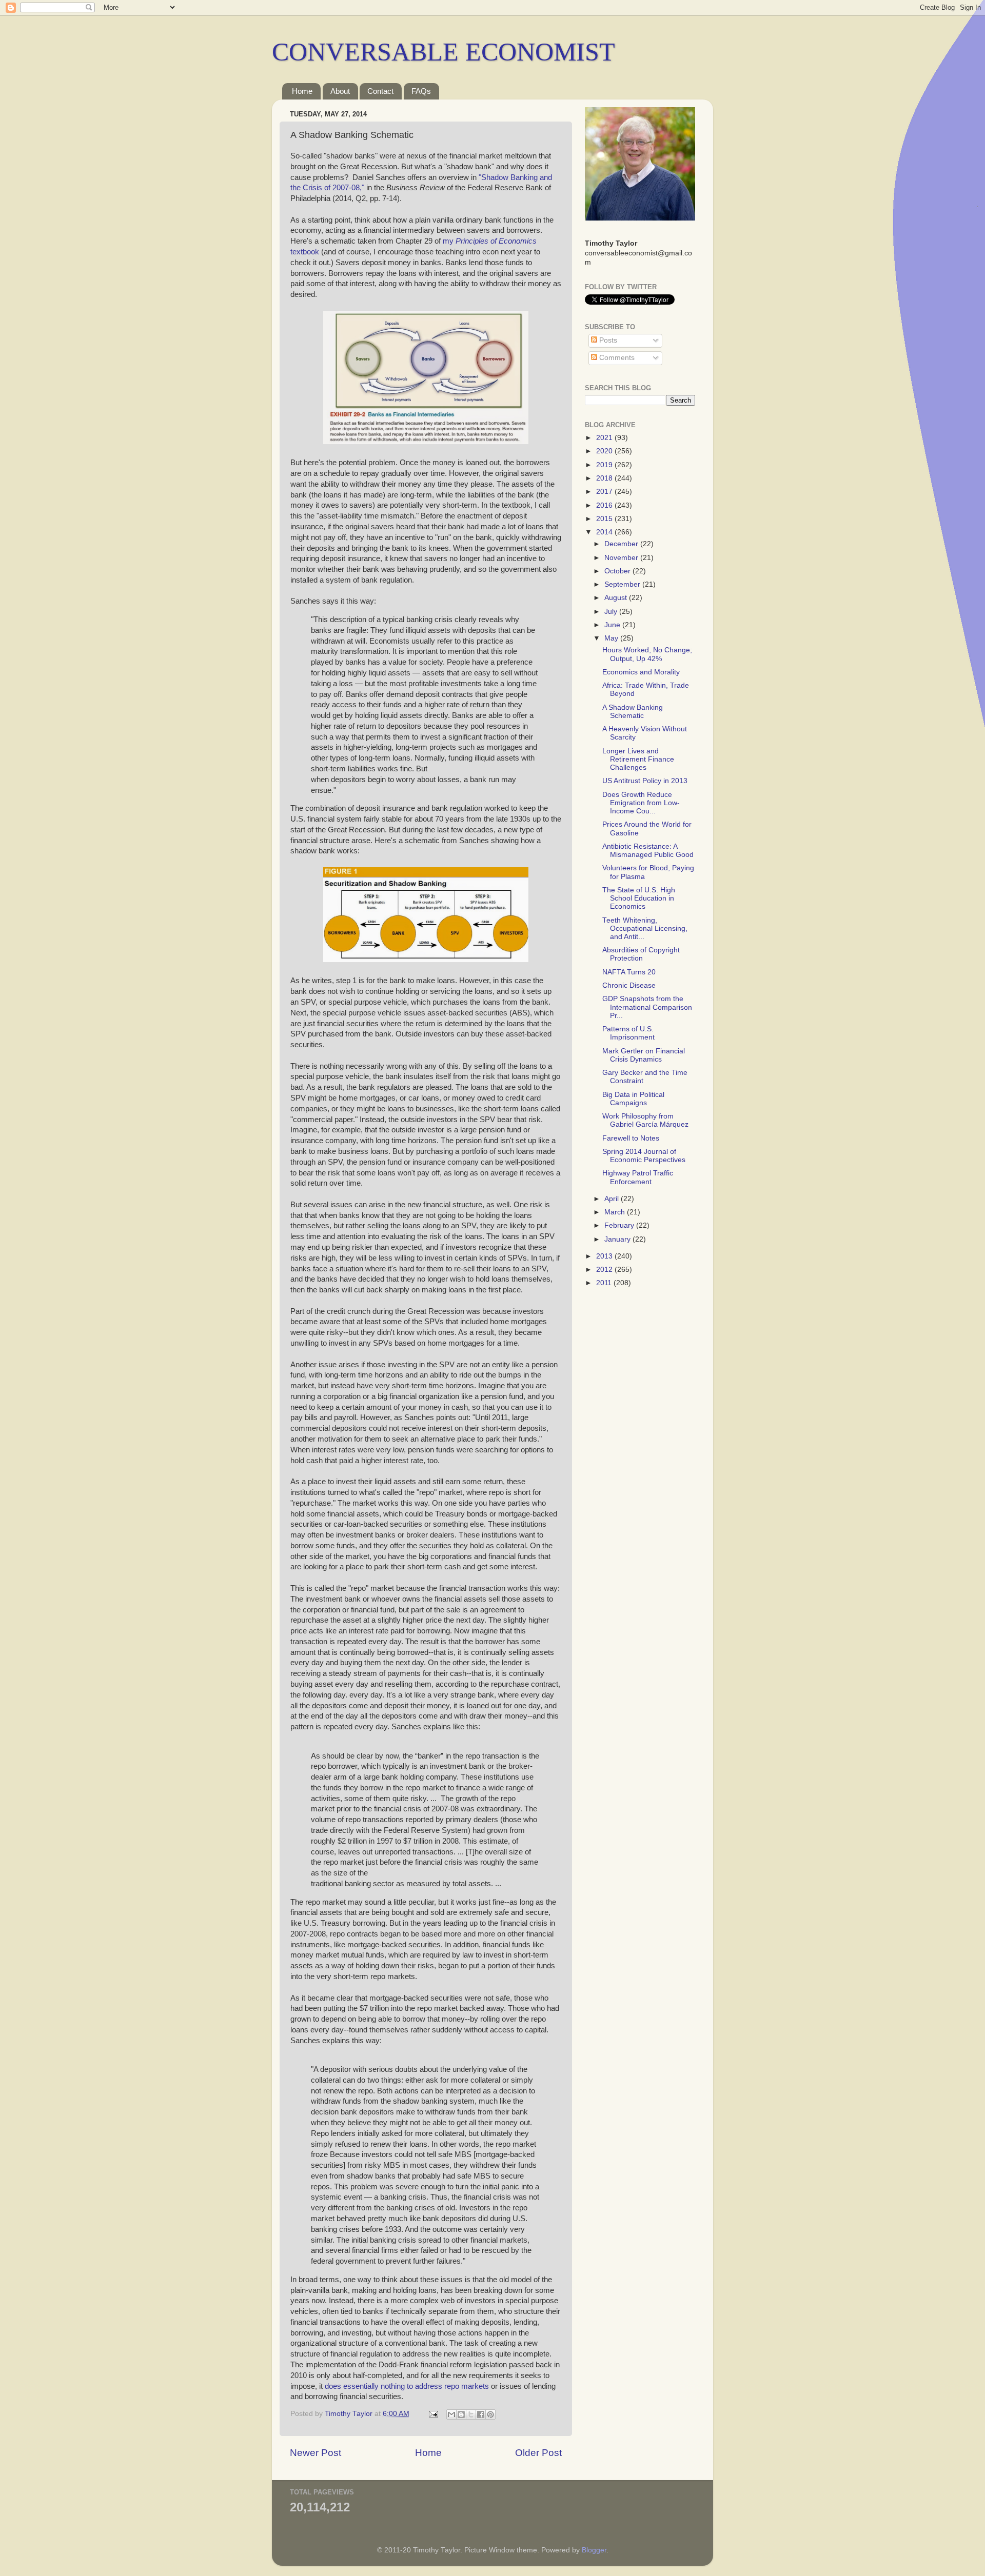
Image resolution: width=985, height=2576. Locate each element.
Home (302, 91)
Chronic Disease (629, 985)
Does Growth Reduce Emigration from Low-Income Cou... (641, 803)
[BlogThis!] (461, 2414)
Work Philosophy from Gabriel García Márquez (645, 1120)
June (613, 625)
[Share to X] (471, 2414)
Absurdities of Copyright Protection (641, 954)
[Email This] (451, 2414)
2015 (605, 519)
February (620, 1225)
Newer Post (316, 2453)
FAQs (421, 91)
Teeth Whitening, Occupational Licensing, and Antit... (645, 928)
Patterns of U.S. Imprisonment (628, 1033)
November (622, 558)
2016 (605, 505)
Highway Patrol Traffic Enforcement (638, 1177)
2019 (605, 465)
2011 (605, 1283)
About (340, 91)
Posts (607, 340)
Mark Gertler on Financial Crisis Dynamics (644, 1055)
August (617, 598)
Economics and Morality (641, 672)
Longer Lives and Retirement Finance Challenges (638, 759)
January (618, 1239)
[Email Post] (433, 2414)
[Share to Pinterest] (490, 2414)
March (616, 1212)
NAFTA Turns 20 (629, 972)
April (613, 1199)
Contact (380, 91)
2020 (605, 451)
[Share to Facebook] (481, 2414)
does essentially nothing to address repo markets (407, 2386)
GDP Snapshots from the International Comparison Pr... (647, 1007)
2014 (605, 532)
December (622, 544)
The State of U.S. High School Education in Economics (639, 898)
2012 (605, 1270)
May (612, 638)
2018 (605, 478)
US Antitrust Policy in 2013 (645, 781)
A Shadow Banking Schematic (633, 712)
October (618, 571)
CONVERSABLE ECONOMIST (444, 52)
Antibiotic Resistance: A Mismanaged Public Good (648, 851)
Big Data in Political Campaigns (633, 1099)
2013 (605, 1256)
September (623, 584)
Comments (616, 358)
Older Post (538, 2453)
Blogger (594, 2550)
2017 (605, 492)
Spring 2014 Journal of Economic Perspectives (644, 1156)
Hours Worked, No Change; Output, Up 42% (647, 654)
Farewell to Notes (631, 1138)
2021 (605, 438)
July (612, 612)
